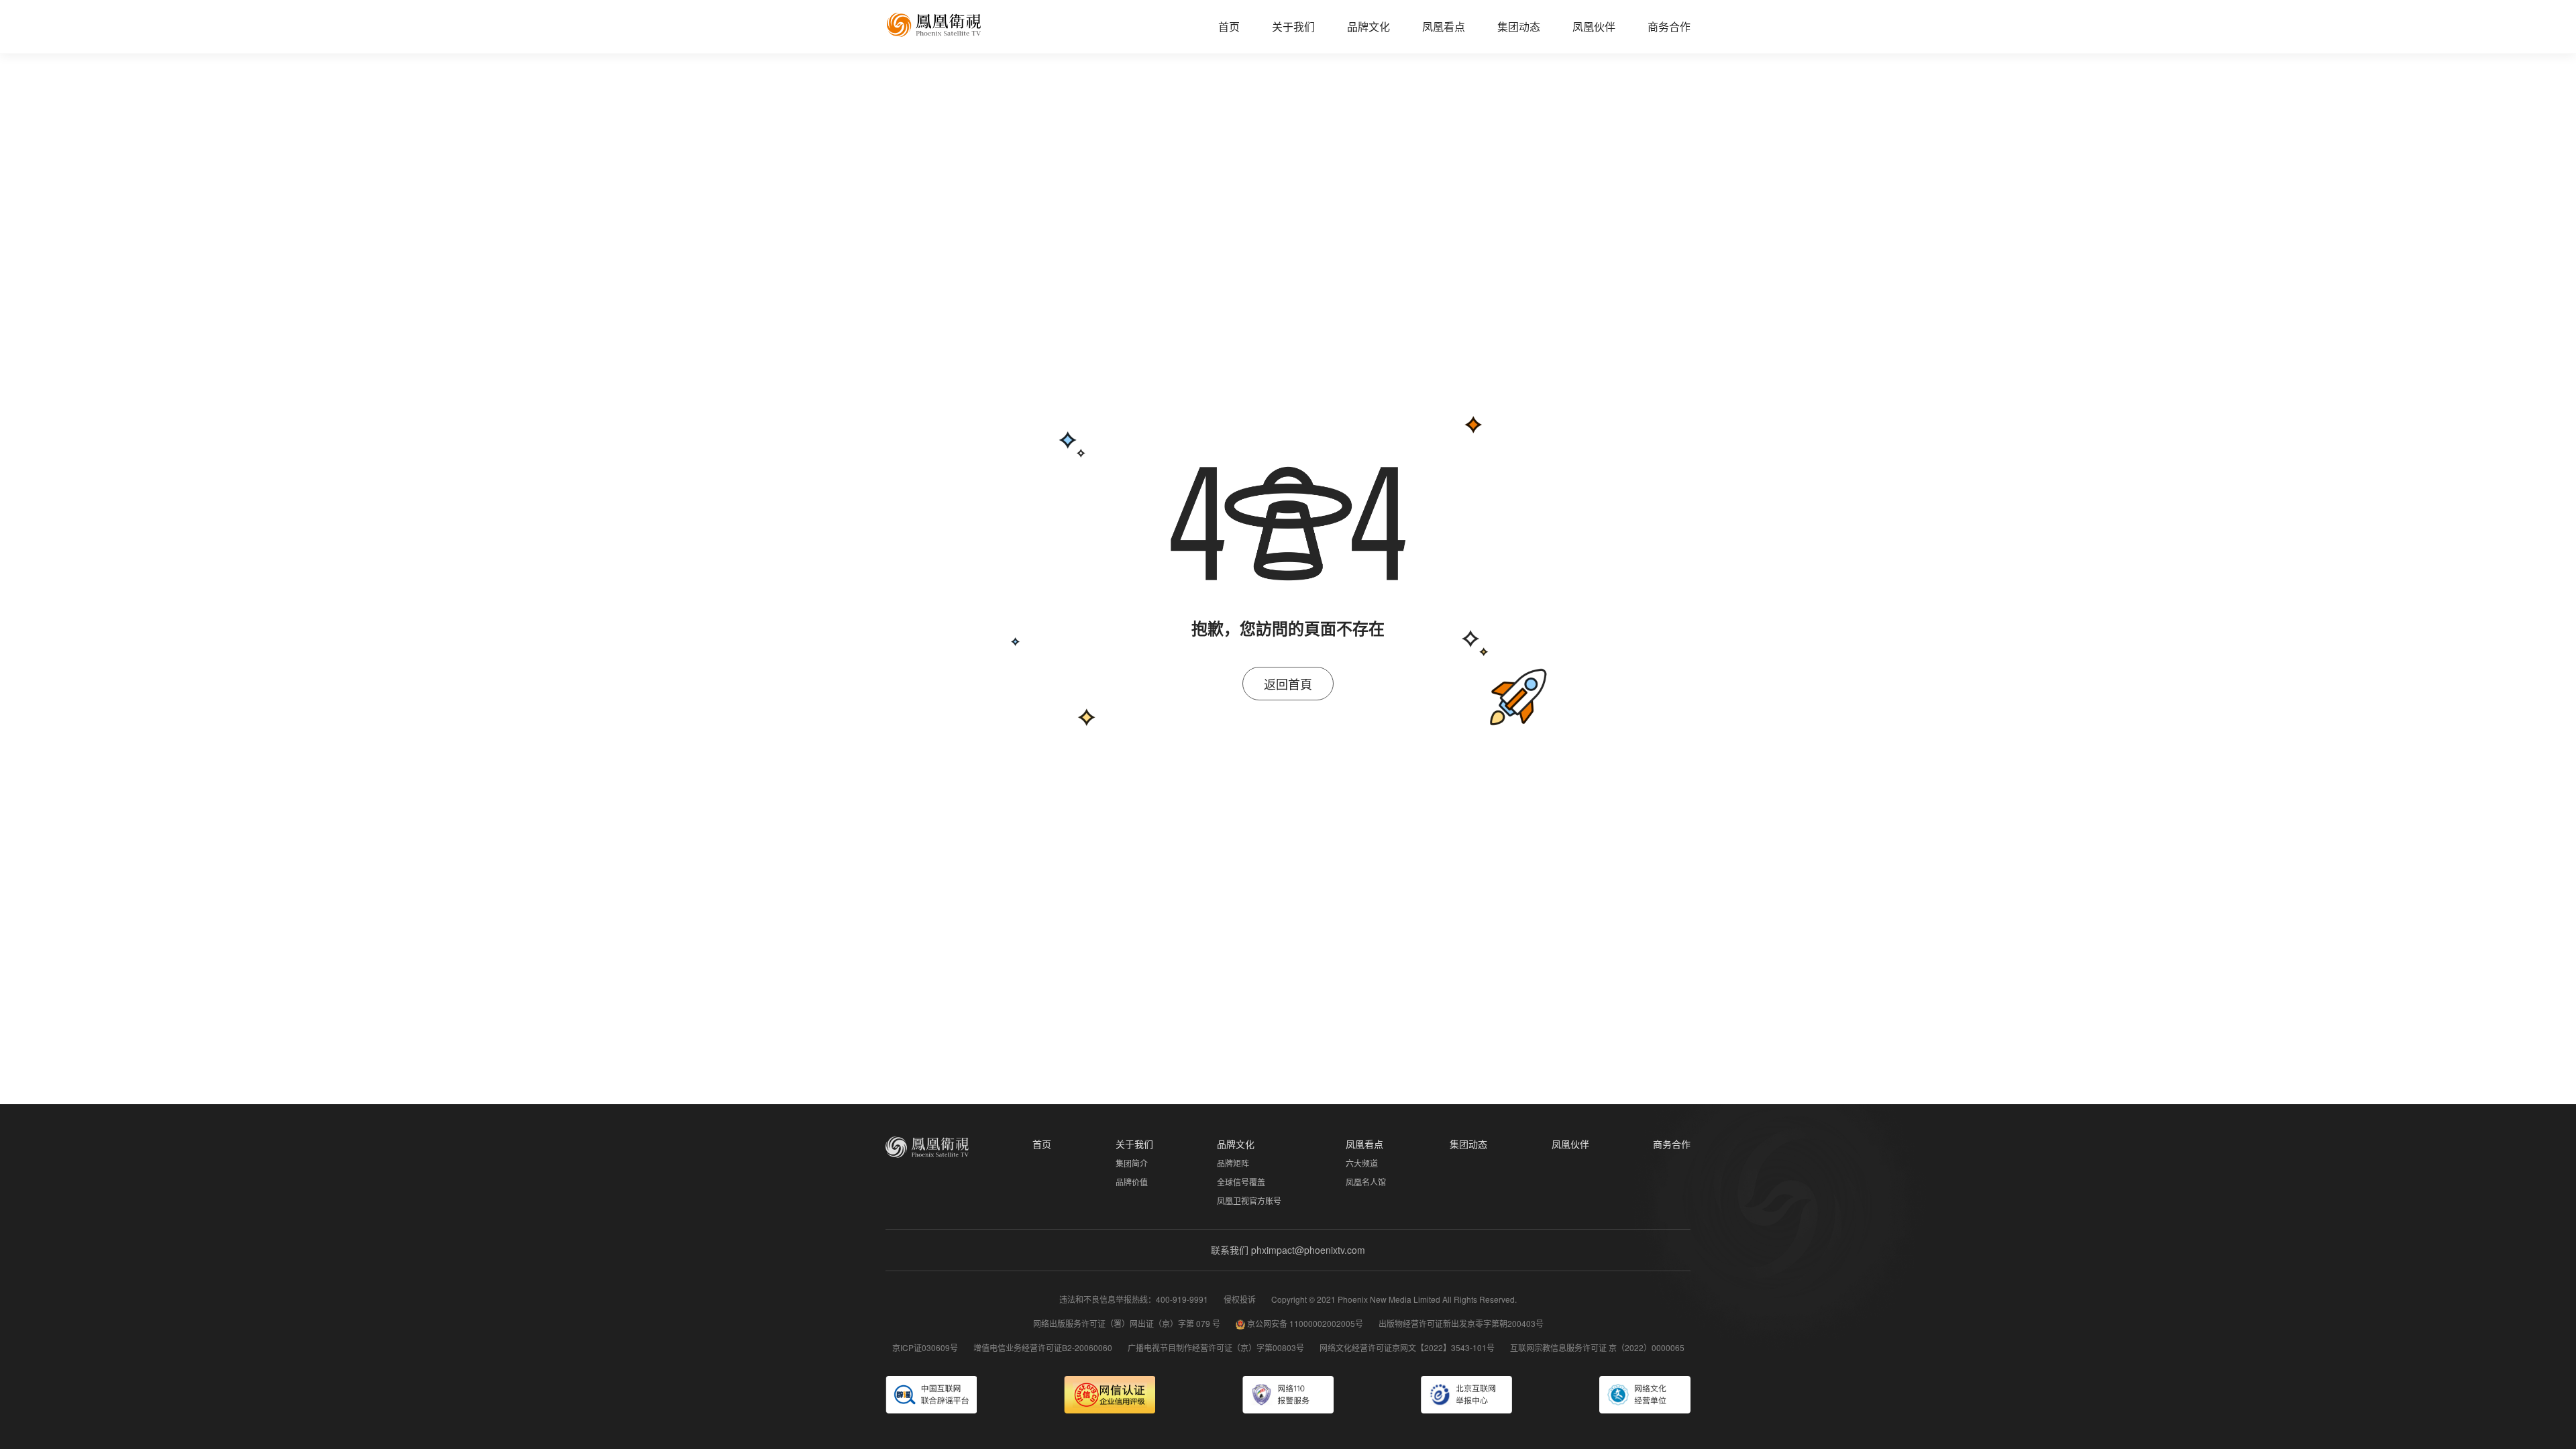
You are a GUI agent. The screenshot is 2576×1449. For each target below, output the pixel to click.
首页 (1229, 26)
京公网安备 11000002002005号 (1305, 1323)
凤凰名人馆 (1366, 1182)
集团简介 (1132, 1163)
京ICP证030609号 (926, 1347)
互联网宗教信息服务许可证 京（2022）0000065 (1597, 1347)
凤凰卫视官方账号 (1249, 1200)
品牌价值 (1132, 1182)
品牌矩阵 (1233, 1163)
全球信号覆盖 (1241, 1182)
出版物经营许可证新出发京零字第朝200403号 (1461, 1323)
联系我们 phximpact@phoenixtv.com (1288, 1250)
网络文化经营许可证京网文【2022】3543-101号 (1408, 1347)
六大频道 (1362, 1163)
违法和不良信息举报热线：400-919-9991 (1135, 1299)
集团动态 (1519, 26)
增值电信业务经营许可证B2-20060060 (1044, 1347)
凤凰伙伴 (1594, 26)
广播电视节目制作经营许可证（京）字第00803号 (1217, 1347)
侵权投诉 (1241, 1299)
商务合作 (1669, 26)
